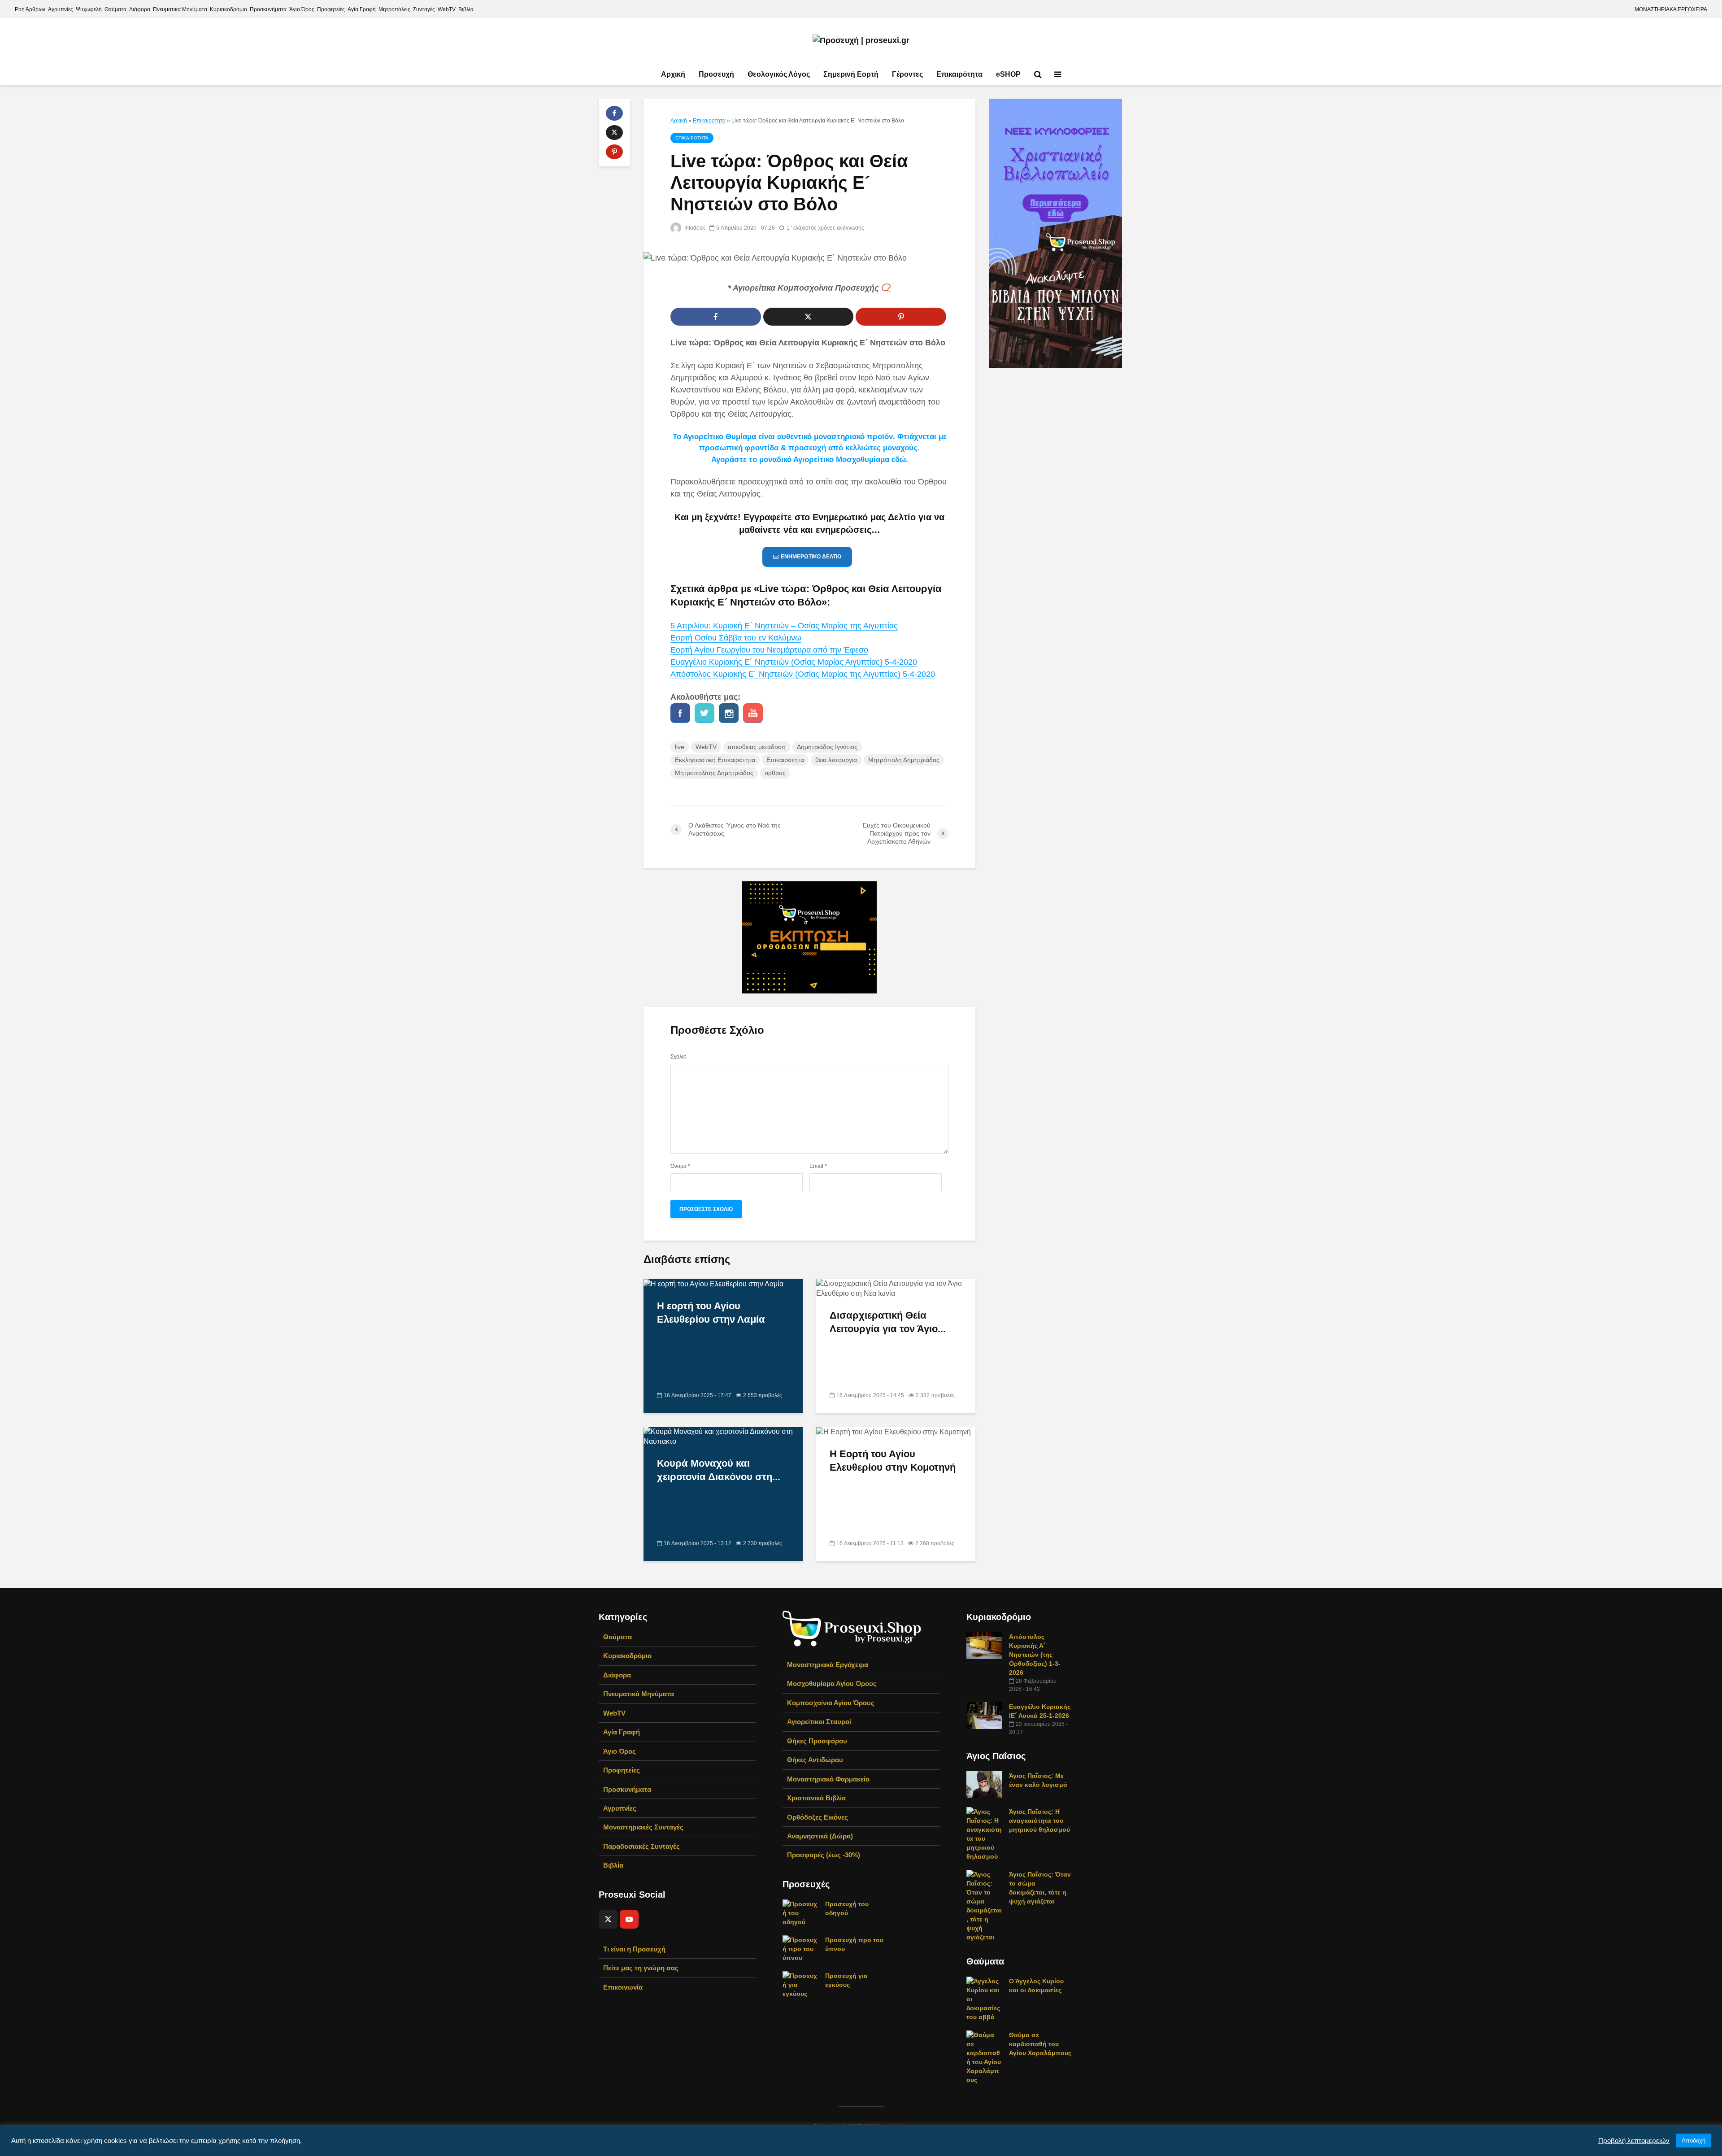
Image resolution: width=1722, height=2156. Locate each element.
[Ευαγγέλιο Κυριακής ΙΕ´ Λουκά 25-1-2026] (984, 1715)
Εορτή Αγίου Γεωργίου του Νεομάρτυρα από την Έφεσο (769, 650)
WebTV (447, 9)
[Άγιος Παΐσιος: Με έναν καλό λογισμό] (984, 1784)
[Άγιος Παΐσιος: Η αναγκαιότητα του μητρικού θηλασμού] (984, 1834)
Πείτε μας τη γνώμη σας (641, 1968)
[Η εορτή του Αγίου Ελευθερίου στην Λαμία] (713, 1283)
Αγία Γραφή (362, 9)
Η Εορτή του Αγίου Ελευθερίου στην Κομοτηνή (893, 1461)
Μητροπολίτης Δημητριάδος (714, 773)
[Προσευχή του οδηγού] (800, 1912)
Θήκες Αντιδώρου (815, 1760)
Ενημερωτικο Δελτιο (811, 557)
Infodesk (694, 228)
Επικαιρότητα (959, 74)
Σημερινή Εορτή (851, 74)
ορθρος (775, 773)
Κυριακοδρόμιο (228, 9)
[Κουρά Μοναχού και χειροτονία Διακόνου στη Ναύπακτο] (723, 1436)
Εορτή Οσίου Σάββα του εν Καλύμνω (736, 638)
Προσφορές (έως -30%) (824, 1855)
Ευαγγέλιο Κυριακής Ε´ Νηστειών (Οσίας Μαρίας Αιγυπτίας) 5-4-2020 (794, 662)
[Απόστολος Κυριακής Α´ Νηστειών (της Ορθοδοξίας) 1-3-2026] (984, 1645)
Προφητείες (331, 9)
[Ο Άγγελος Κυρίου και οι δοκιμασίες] (984, 1999)
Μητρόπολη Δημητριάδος (904, 760)
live (680, 747)
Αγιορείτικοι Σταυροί (819, 1722)
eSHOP (1008, 74)
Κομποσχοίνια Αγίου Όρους (831, 1703)
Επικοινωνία (623, 1987)
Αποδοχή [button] (1694, 2141)
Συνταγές (424, 9)
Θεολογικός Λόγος (779, 74)
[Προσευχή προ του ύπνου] (800, 1948)
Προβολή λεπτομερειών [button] (1634, 2141)
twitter (704, 713)
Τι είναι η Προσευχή (634, 1949)
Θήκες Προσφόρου (817, 1741)
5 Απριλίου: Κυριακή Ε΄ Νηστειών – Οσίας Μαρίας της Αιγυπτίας (784, 626)
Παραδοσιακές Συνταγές (641, 1846)
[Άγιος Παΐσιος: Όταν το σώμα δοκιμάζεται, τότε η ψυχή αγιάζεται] (984, 1905)
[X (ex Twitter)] (608, 1919)
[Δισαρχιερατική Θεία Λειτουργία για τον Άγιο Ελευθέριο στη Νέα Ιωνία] (896, 1288)
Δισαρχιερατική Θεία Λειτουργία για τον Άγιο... (888, 1322)
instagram (729, 713)
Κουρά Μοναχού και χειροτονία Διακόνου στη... (719, 1470)
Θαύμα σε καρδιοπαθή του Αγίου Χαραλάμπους (1040, 2044)
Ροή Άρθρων (30, 9)
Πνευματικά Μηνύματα (180, 9)
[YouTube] (629, 1919)
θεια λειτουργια (836, 760)
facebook (680, 713)
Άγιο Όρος (302, 9)
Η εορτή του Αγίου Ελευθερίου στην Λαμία (711, 1313)
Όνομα (680, 1166)
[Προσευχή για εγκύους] (800, 1984)
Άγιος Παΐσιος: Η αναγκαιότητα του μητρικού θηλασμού (1039, 1821)
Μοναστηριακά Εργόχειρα (828, 1665)
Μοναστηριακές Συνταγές (643, 1827)
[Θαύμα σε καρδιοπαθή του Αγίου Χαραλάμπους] (984, 2057)
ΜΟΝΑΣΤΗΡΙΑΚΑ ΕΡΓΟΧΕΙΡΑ (1671, 9)
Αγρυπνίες (61, 9)
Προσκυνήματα (268, 9)
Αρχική (673, 74)
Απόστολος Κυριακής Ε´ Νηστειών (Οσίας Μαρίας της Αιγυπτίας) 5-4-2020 (803, 674)
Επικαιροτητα (709, 121)
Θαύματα (115, 9)
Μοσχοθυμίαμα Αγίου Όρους (832, 1683)
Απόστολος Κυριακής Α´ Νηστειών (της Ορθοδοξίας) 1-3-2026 (1035, 1655)
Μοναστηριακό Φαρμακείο (828, 1779)
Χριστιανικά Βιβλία (816, 1798)
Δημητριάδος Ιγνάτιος (827, 747)
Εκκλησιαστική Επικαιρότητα (715, 760)
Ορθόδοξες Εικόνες (818, 1817)
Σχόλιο (678, 1057)
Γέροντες (907, 74)
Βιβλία (466, 9)
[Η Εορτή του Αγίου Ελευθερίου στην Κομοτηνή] (894, 1431)
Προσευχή (716, 74)
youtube (753, 713)
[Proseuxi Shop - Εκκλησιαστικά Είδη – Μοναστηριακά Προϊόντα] (852, 1628)
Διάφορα (140, 9)
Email (818, 1166)
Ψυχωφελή (89, 9)
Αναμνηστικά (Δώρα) (820, 1836)
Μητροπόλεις (394, 9)
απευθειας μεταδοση (757, 747)
